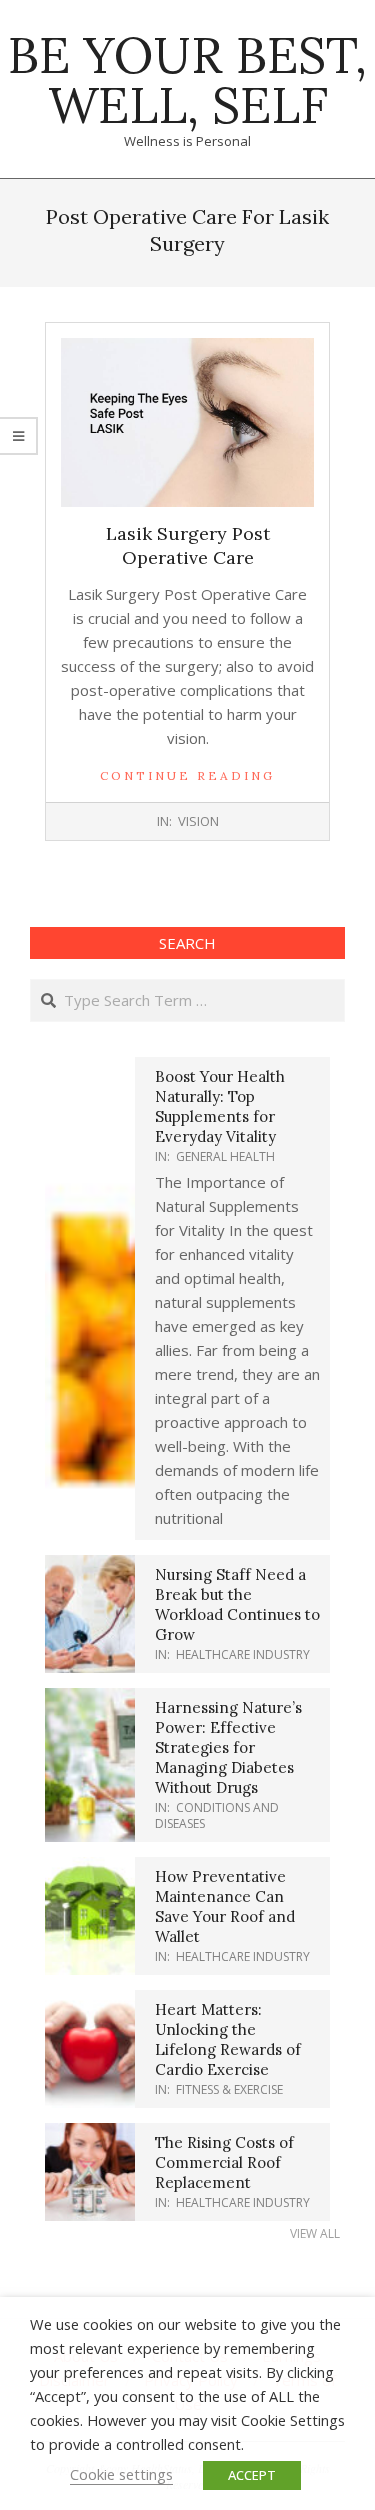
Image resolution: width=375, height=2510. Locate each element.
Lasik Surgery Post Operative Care (188, 545)
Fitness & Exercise (229, 2089)
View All (315, 2233)
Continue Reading (187, 775)
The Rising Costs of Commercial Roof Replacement (224, 2162)
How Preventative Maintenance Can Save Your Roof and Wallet (225, 1906)
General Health (225, 1156)
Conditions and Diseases (217, 1815)
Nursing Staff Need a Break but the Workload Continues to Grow (237, 1604)
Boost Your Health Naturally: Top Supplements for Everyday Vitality (220, 1106)
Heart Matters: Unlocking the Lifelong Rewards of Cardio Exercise (228, 2039)
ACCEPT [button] (252, 2475)
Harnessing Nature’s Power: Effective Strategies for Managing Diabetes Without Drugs (228, 1747)
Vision (198, 821)
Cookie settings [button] (121, 2474)
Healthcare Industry (243, 1654)
